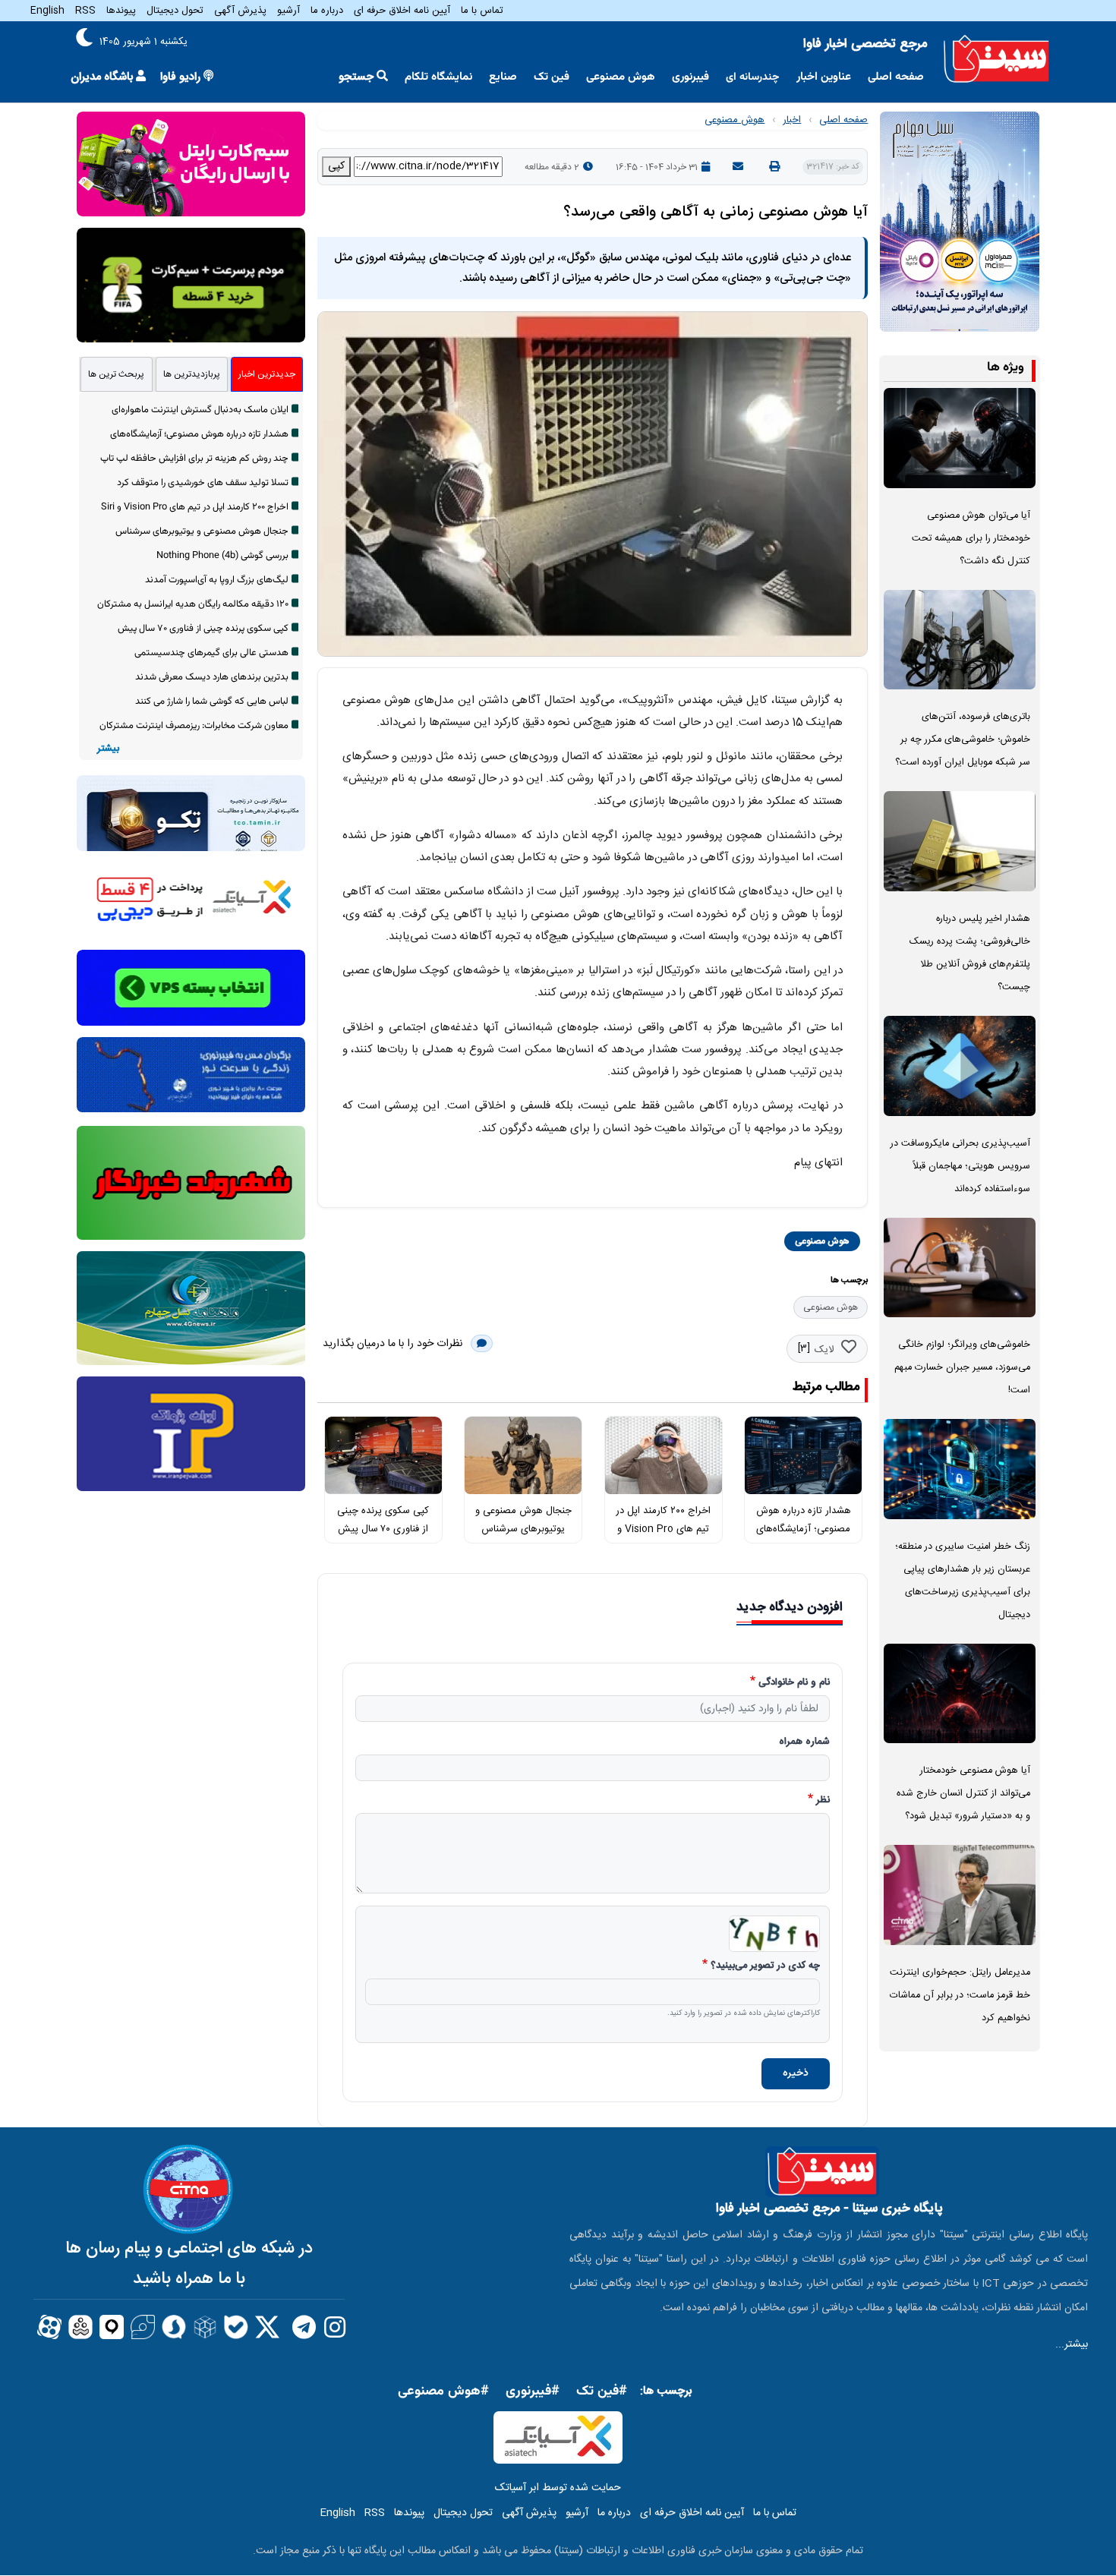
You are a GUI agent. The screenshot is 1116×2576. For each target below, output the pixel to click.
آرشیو (288, 11)
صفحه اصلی (896, 77)
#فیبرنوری (533, 2392)
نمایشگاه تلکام (438, 77)
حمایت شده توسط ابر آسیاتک (558, 2488)
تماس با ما (482, 11)
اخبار (792, 120)
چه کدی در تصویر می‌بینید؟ (765, 1966)
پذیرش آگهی (240, 11)
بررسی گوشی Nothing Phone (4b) (222, 556)
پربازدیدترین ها (192, 374)
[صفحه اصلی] (996, 59)
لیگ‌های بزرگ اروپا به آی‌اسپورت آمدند (217, 580)
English (47, 11)
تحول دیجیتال (175, 11)
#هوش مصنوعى (443, 2392)
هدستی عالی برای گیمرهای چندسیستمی (211, 653)
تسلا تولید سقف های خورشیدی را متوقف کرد (203, 483)
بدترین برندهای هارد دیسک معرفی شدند (212, 677)
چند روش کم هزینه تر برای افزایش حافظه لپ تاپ (194, 459)
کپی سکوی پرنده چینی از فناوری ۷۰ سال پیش (203, 629)
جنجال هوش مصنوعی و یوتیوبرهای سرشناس (202, 531)
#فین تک (602, 2392)
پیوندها (121, 11)
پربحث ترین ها (116, 374)
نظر (823, 1801)
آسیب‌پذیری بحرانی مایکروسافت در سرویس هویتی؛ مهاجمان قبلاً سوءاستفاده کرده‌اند (960, 1167)
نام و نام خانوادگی (794, 1683)
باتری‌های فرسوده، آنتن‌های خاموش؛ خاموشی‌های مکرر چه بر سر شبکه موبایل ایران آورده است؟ (963, 740)
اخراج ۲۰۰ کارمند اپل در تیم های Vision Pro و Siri (663, 1529)
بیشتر (108, 749)
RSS (85, 11)
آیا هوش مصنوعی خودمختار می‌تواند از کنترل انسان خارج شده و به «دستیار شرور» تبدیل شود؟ (963, 1794)
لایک (824, 1350)
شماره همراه (804, 1742)
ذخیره (796, 2073)
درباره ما (327, 11)
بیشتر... (1072, 2344)
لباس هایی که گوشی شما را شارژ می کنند (212, 702)
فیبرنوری (690, 77)
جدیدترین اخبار (267, 374)
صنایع (503, 77)
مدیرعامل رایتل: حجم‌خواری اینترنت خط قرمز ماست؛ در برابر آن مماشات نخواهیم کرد (960, 1996)
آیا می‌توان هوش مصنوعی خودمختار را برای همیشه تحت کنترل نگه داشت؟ (971, 539)
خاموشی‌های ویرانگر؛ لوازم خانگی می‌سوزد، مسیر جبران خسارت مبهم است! (962, 1368)
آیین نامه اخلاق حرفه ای (402, 11)
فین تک (552, 77)
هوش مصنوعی (621, 77)
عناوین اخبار (824, 77)
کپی (336, 166)
